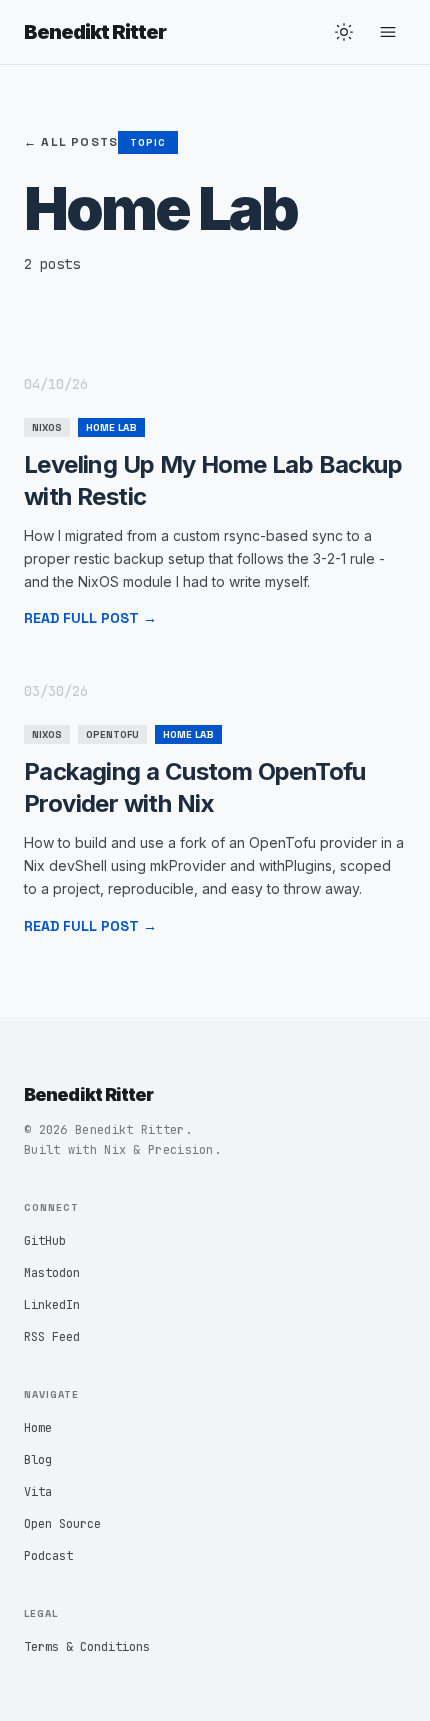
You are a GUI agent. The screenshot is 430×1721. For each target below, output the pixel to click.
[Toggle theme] (344, 32)
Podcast (48, 1556)
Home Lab (111, 427)
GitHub (45, 1241)
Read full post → (90, 618)
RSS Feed (52, 1337)
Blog (38, 1460)
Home (38, 1428)
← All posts (71, 142)
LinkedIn (52, 1305)
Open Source (62, 1524)
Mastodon (52, 1273)
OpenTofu (112, 734)
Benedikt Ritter (95, 32)
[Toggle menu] (388, 32)
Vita (38, 1492)
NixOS (47, 427)
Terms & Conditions (87, 1647)
